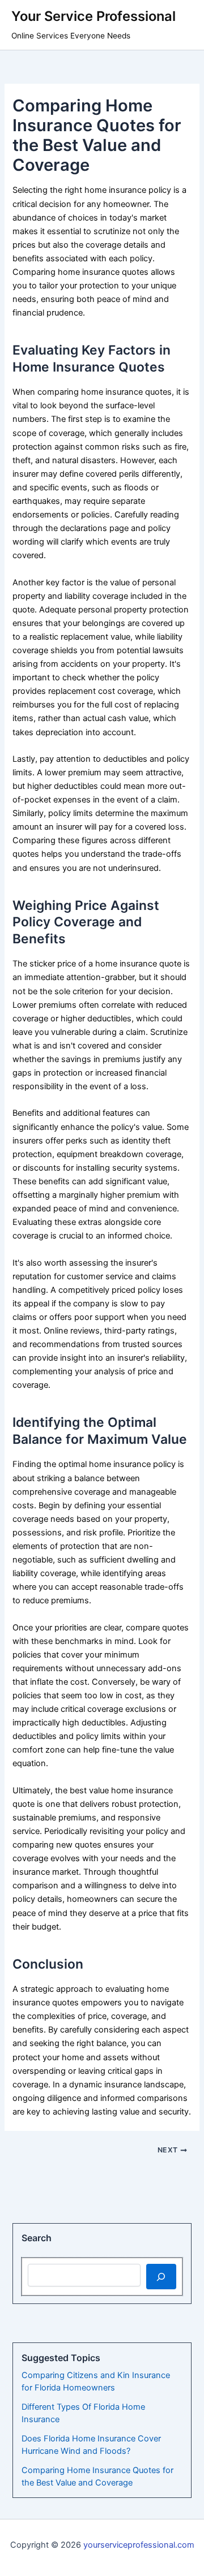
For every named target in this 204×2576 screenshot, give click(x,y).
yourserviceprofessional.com (139, 2545)
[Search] (161, 2276)
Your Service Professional (93, 16)
